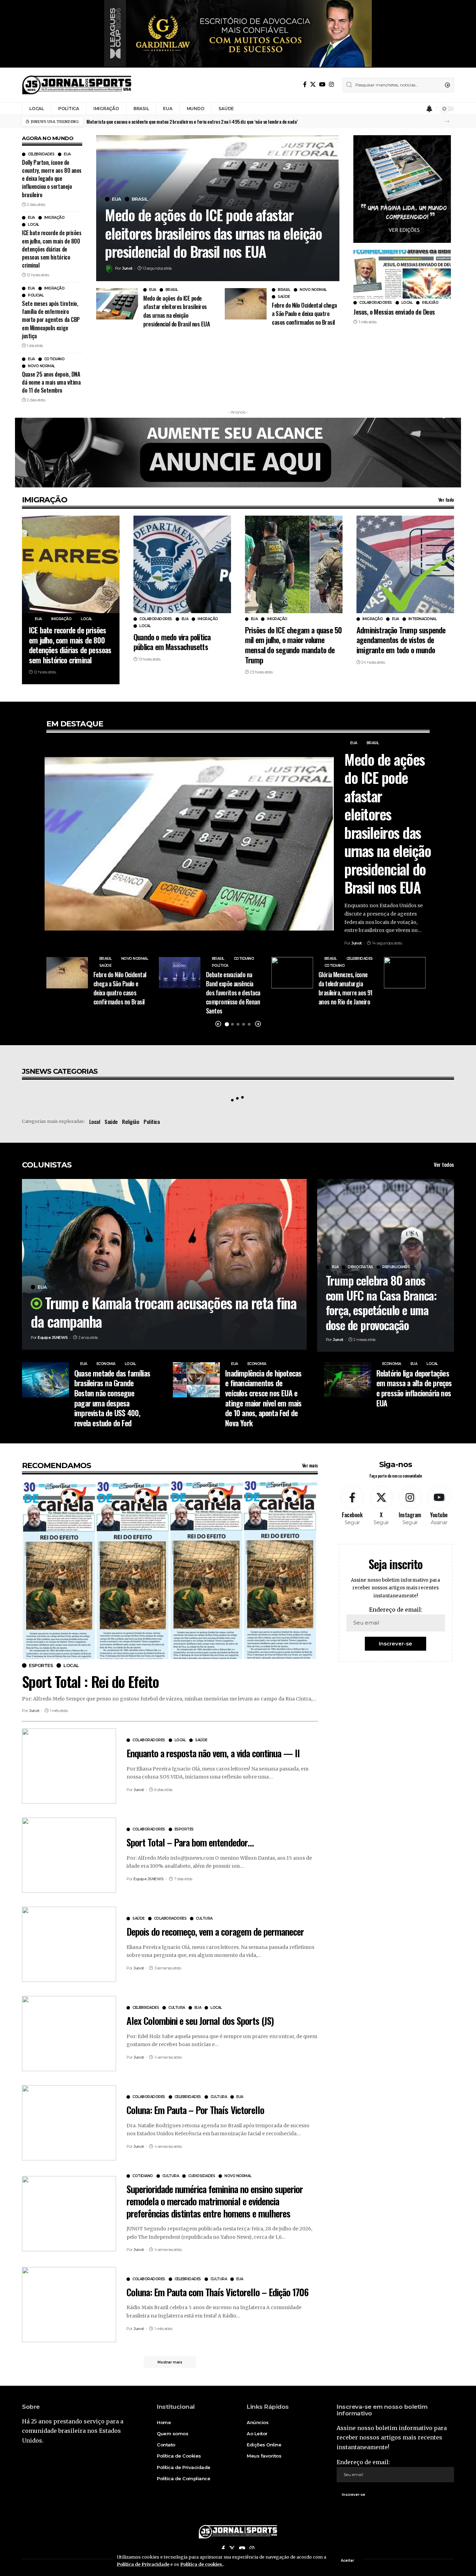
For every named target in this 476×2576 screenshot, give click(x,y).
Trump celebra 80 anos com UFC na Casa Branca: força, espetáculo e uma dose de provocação (381, 1302)
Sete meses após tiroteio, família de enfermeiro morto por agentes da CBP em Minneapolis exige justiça (51, 320)
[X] (313, 84)
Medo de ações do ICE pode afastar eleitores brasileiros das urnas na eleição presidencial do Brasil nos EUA (213, 233)
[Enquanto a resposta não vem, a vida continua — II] (69, 1766)
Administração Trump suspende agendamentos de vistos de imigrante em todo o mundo (401, 640)
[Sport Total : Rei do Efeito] (170, 1570)
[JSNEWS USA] (77, 85)
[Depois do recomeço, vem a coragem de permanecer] (69, 1944)
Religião (430, 303)
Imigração (55, 218)
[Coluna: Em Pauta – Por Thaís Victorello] (69, 2123)
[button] (447, 121)
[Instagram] (331, 84)
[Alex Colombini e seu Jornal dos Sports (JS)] (69, 2034)
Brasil (140, 199)
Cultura (204, 1919)
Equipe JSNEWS (53, 1337)
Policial (36, 295)
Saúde (284, 297)
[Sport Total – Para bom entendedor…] (69, 1855)
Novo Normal (41, 366)
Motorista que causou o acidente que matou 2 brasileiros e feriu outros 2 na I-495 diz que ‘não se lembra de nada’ (192, 121)
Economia (106, 1364)
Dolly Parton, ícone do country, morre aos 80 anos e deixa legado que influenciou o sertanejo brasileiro (52, 179)
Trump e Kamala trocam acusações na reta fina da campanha (164, 1312)
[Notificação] (429, 109)
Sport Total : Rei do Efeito (90, 1681)
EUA (67, 154)
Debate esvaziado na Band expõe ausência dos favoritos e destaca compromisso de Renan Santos (233, 993)
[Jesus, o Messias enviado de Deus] (402, 274)
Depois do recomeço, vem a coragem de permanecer (215, 1931)
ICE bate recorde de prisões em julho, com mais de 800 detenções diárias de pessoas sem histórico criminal (52, 249)
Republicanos (396, 1267)
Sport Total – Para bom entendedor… (190, 1842)
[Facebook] (305, 84)
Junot (127, 268)
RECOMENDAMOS (56, 1466)
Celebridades (41, 154)
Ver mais (310, 1465)
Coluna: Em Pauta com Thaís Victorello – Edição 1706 (217, 2292)
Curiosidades (202, 2176)
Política (220, 966)
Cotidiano (55, 359)
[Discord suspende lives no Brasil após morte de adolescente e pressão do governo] (405, 973)
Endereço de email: (396, 1610)
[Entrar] (416, 109)
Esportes (41, 1665)
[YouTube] (322, 84)
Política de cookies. (202, 2564)
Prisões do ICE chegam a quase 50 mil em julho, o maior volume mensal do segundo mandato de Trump (293, 645)
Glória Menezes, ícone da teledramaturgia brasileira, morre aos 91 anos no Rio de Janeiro (346, 988)
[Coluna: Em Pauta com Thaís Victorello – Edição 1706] (69, 2305)
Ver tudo (446, 499)
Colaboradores (376, 303)
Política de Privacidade (143, 2564)
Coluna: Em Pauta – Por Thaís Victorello (195, 2110)
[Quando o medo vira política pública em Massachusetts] (182, 564)
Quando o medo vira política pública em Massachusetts (172, 642)
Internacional (423, 619)
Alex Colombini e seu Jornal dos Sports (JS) (200, 2021)
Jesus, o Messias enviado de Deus (394, 311)
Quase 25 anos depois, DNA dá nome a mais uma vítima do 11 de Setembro (51, 382)
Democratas (360, 1267)
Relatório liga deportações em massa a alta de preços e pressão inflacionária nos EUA (414, 1388)
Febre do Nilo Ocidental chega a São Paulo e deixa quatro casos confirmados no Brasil (304, 314)
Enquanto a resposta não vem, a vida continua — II (213, 1753)
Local (34, 225)
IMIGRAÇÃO (45, 500)
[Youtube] (439, 1506)
